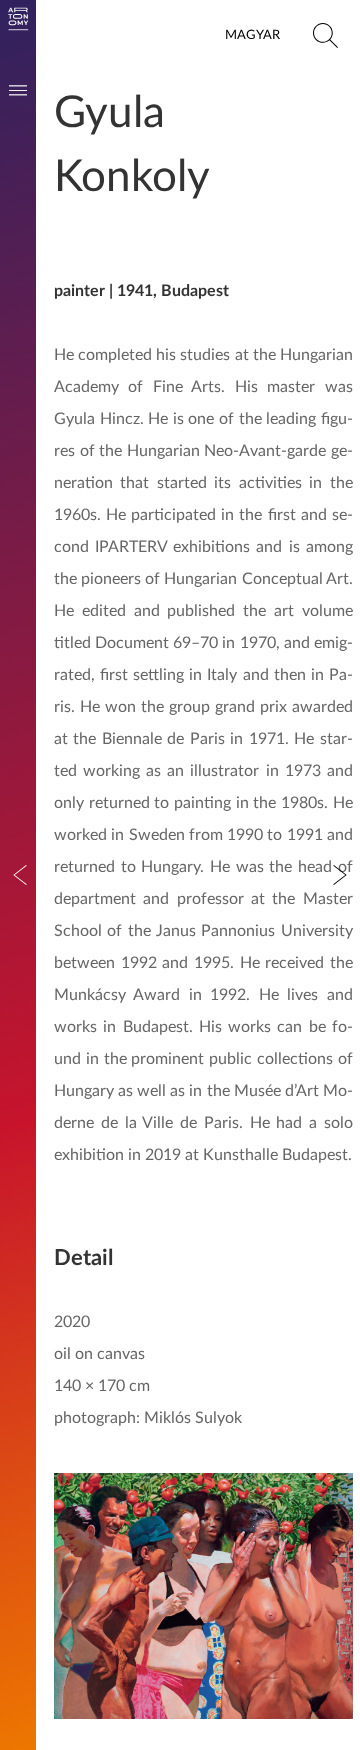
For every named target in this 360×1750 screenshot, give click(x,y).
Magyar (252, 35)
